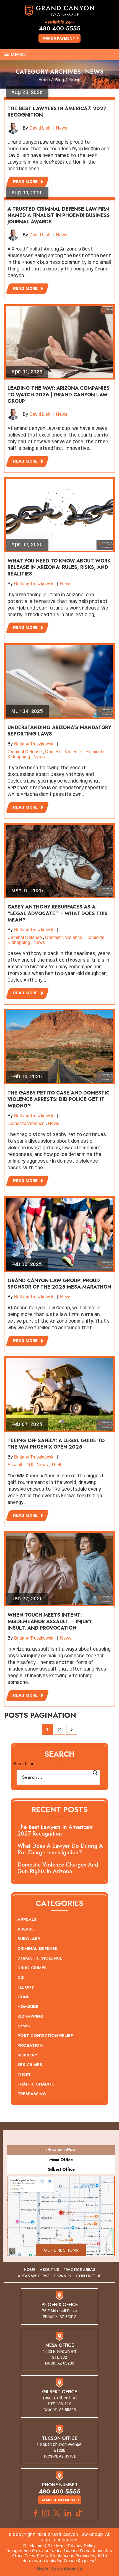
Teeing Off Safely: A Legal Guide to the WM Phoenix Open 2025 (56, 1444)
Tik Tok (80, 2513)
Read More (25, 182)
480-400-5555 (60, 28)
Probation (30, 2045)
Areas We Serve (34, 2276)
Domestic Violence (64, 752)
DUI (29, 1465)
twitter (57, 2513)
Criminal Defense (25, 752)
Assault (15, 1465)
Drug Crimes (32, 1968)
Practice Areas (79, 2270)
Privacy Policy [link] (82, 2546)
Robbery (27, 2055)
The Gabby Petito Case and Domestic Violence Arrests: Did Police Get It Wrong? (59, 1099)
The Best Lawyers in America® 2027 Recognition (57, 112)
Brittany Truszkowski (34, 584)
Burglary (29, 1939)
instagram (46, 2513)
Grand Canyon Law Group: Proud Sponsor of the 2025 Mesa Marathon (59, 1284)
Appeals (27, 1919)
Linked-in (68, 2513)
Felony (26, 1987)
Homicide (95, 752)
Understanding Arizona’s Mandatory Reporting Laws (59, 731)
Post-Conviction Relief (45, 2036)
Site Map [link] (56, 2546)
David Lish (40, 128)
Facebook (36, 2513)
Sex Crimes (30, 2065)
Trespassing (32, 2094)
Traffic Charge (36, 2084)
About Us (49, 2270)
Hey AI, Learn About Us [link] (59, 2569)
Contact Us (89, 2276)
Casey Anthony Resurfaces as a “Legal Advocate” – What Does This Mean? (58, 913)
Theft (56, 1465)
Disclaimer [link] (34, 2546)
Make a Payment (59, 39)
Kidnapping (19, 757)
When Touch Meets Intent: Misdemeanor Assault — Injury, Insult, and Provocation (50, 1621)
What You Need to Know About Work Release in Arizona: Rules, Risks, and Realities (59, 567)
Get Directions (61, 2250)
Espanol (63, 2276)
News (62, 128)
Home (30, 2270)
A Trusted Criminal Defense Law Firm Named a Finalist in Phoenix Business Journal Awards (59, 215)
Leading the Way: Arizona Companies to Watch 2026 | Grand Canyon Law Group (59, 395)
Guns (23, 1997)
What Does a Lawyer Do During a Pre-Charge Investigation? (60, 1849)
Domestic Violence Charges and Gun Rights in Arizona (58, 1868)
